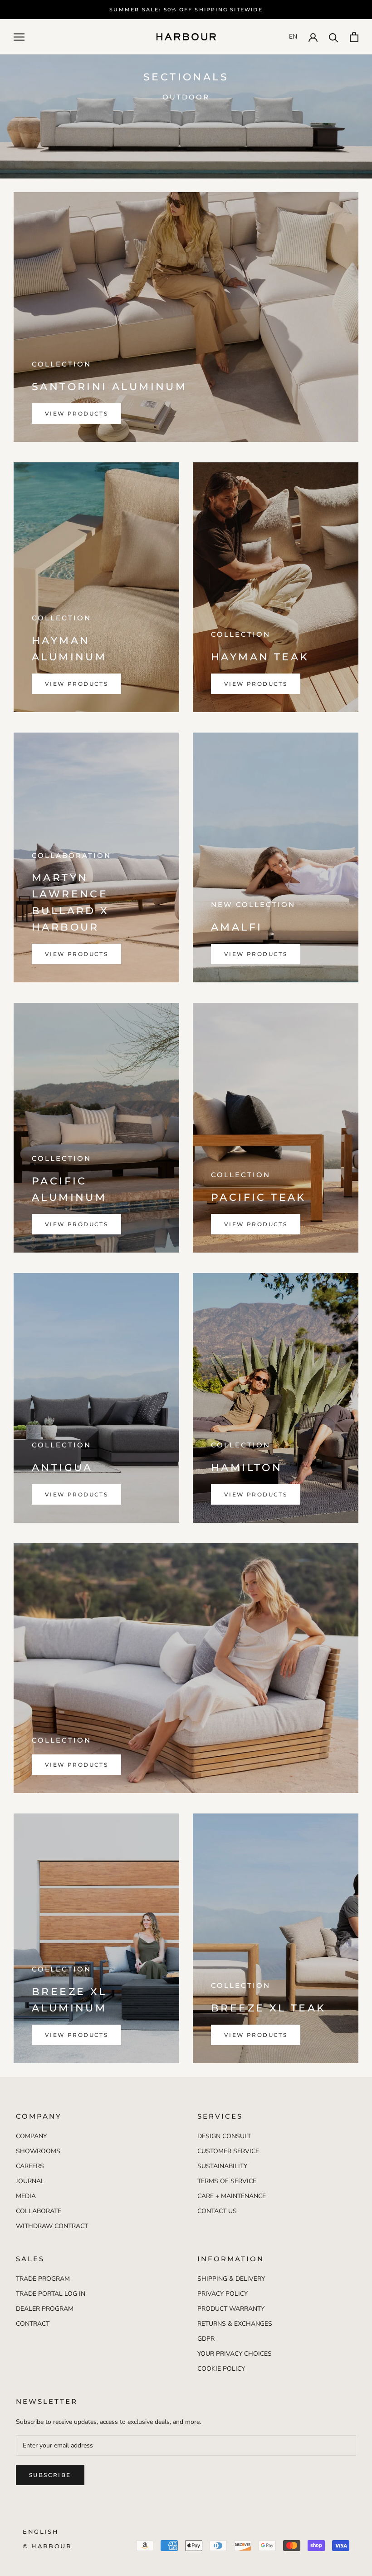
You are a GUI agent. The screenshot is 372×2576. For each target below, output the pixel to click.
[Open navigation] (19, 37)
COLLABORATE (39, 2211)
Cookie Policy (221, 2369)
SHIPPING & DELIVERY (231, 2279)
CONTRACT (33, 2324)
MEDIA (26, 2196)
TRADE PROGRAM (43, 2279)
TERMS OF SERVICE (227, 2181)
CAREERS (30, 2166)
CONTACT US (217, 2211)
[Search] (334, 37)
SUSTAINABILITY (222, 2166)
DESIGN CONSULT (224, 2136)
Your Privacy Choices (235, 2354)
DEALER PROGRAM (45, 2309)
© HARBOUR (47, 2546)
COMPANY (31, 2136)
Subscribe (50, 2475)
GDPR (206, 2339)
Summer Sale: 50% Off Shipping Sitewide (186, 10)
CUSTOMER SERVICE (228, 2151)
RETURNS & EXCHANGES (235, 2324)
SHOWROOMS (38, 2151)
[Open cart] (354, 37)
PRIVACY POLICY (223, 2294)
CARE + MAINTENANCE (232, 2196)
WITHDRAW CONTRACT (52, 2226)
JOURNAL (30, 2181)
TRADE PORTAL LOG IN (51, 2294)
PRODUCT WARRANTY (231, 2309)
